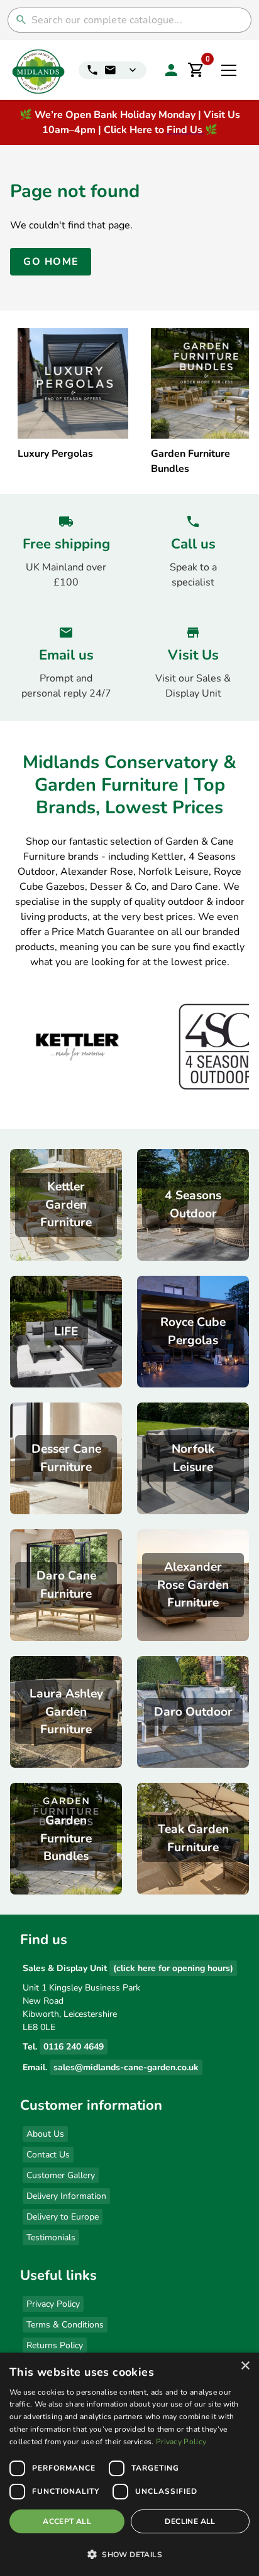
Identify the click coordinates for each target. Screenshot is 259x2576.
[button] (129, 2554)
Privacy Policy (53, 2304)
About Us (45, 2134)
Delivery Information (66, 2196)
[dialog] (129, 2464)
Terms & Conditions (65, 2325)
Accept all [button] (67, 2521)
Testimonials (51, 2237)
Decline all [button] (190, 2521)
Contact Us (48, 2155)
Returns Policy (55, 2345)
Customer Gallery (61, 2175)
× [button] (245, 2366)
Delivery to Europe (63, 2217)
